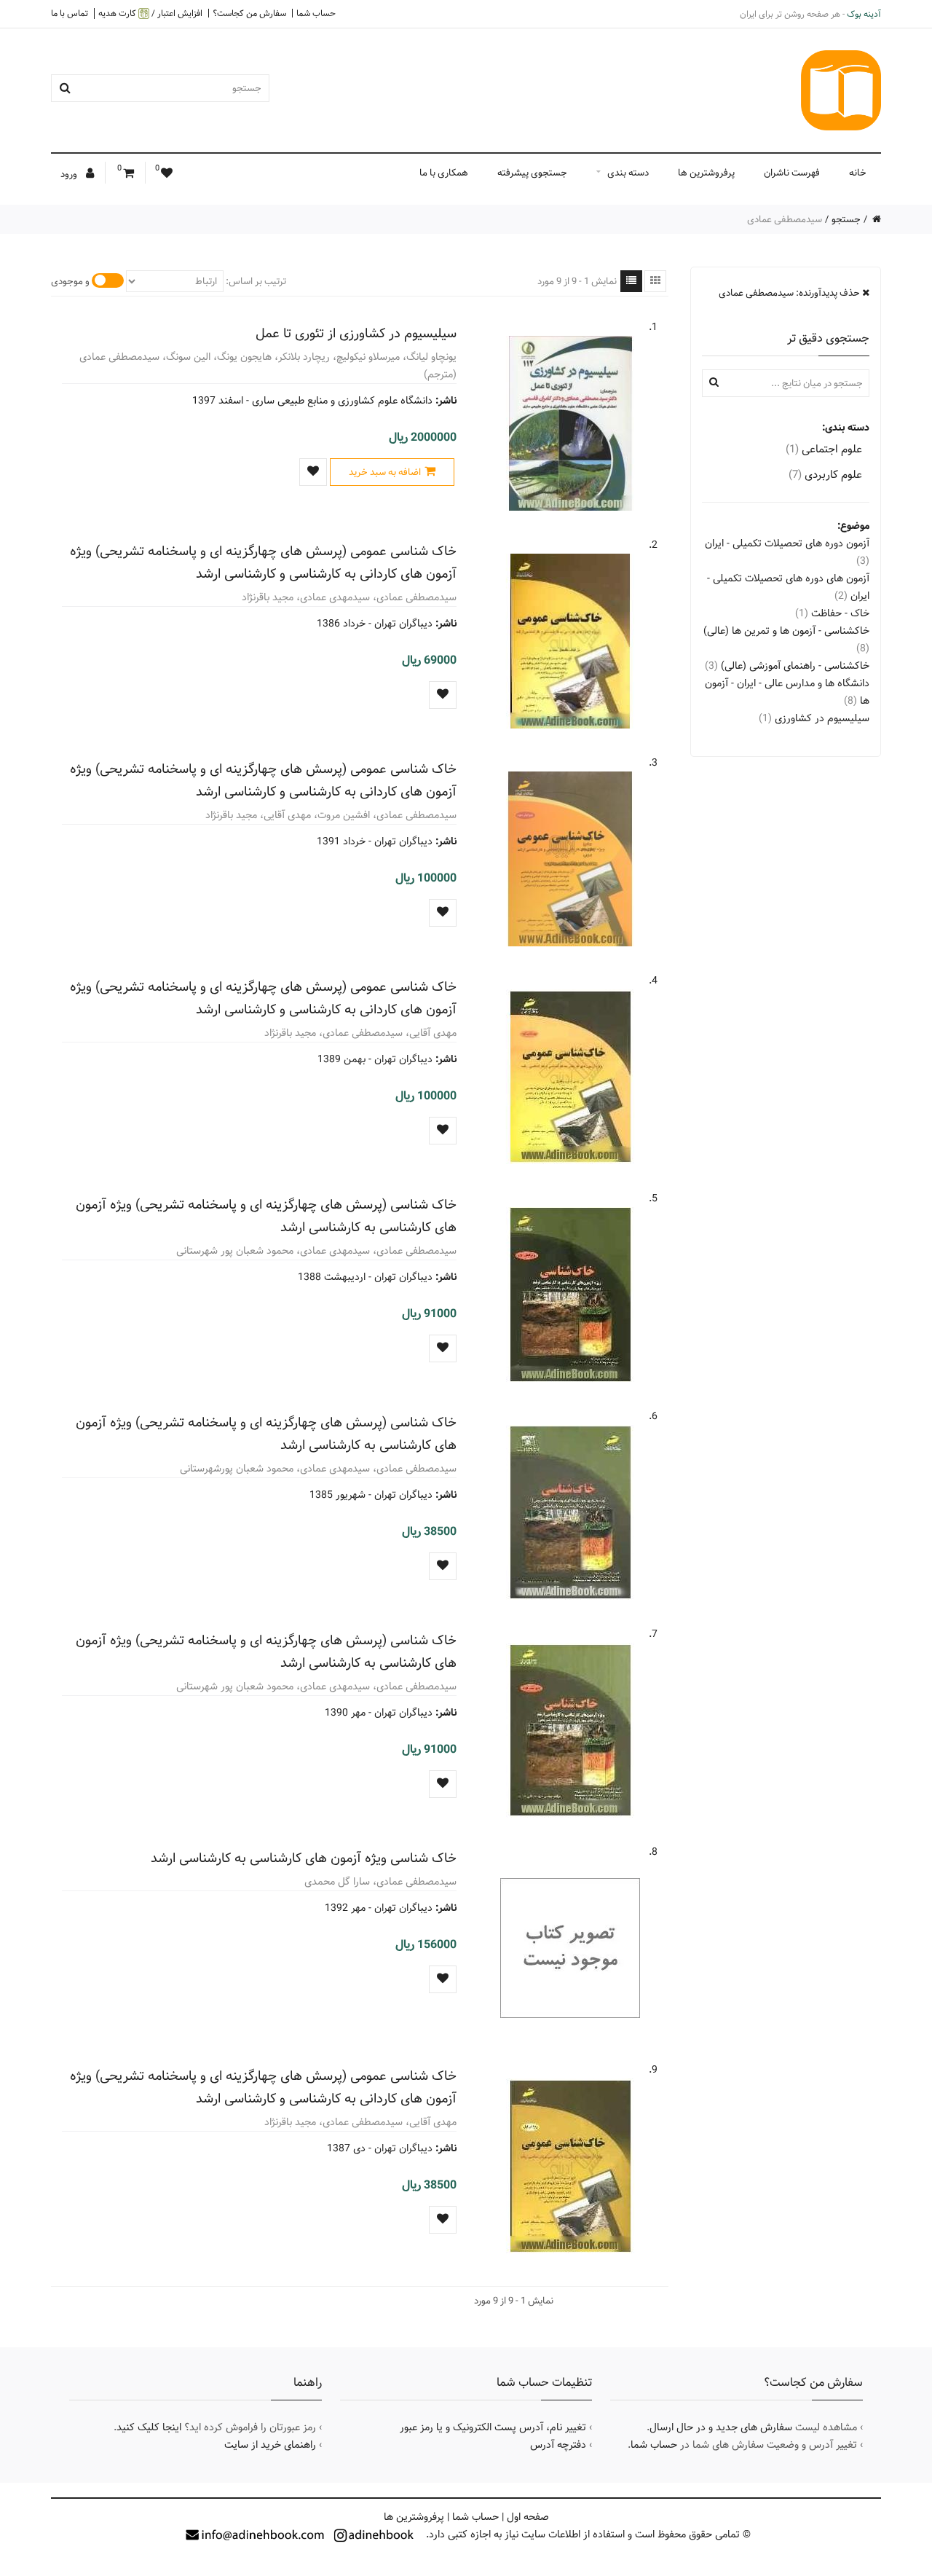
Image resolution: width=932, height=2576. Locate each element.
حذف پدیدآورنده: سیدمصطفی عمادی (790, 293)
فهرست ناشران (792, 173)
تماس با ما (70, 13)
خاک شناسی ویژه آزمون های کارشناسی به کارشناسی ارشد (304, 1858)
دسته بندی (628, 173)
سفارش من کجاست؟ (249, 13)
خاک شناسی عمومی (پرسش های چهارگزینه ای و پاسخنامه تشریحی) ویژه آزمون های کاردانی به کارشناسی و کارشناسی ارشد (263, 562)
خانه (858, 173)
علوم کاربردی (825, 475)
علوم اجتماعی (824, 449)
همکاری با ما (444, 173)
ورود (70, 174)
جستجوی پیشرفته (532, 173)
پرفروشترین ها (706, 173)
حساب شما (316, 13)
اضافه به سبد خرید (385, 472)
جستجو (846, 219)
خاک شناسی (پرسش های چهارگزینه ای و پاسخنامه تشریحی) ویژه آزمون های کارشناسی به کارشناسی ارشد (266, 1216)
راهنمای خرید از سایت (270, 2445)
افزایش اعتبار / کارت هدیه (150, 13)
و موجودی (70, 281)
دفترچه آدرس (558, 2445)
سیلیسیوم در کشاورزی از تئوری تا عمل (356, 333)
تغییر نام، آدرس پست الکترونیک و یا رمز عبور (493, 2427)
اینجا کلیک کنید (149, 2427)
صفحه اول (528, 2517)
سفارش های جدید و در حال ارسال (721, 2427)
